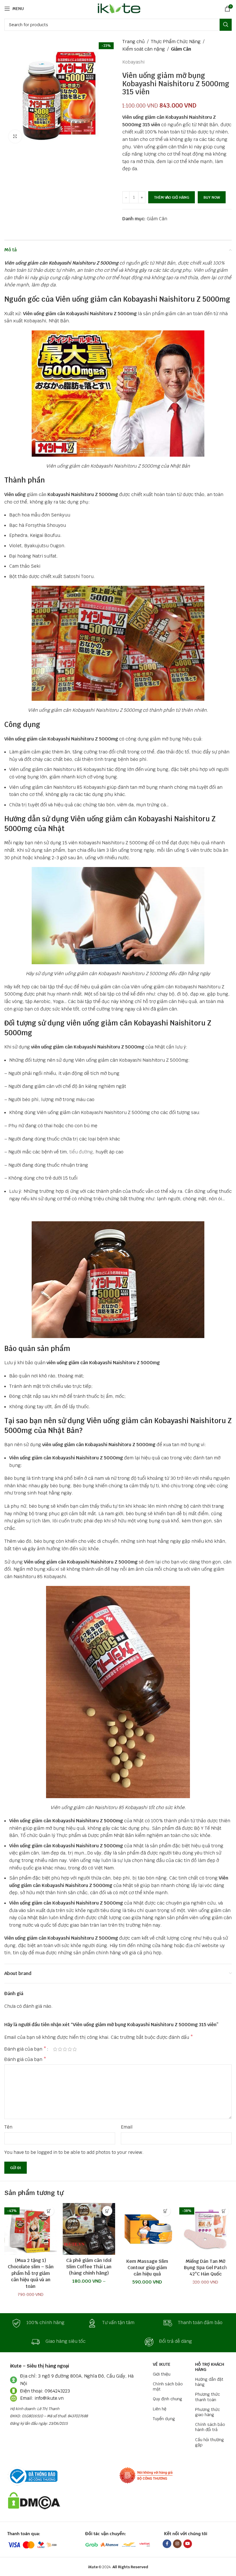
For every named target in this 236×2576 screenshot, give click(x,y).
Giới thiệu (162, 2374)
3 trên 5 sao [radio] (65, 2049)
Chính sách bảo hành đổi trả (210, 2427)
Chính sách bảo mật (168, 2386)
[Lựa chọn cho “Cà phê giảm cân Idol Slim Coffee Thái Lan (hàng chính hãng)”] (107, 2211)
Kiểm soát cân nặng (144, 49)
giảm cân (37, 494)
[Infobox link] (42, 2323)
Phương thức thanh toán (208, 2397)
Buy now (212, 197)
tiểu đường (81, 1152)
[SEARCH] (226, 25)
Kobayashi (133, 62)
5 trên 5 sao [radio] (75, 2049)
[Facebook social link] (167, 2544)
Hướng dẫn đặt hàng (209, 2382)
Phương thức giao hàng (208, 2412)
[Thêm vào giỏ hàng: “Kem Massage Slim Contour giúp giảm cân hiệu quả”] (166, 2211)
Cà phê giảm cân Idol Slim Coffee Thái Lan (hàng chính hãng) (89, 2267)
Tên (8, 2127)
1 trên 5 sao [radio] (55, 2049)
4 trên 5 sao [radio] (70, 2049)
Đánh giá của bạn (25, 2049)
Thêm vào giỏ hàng (172, 197)
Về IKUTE (162, 2364)
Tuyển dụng (164, 2419)
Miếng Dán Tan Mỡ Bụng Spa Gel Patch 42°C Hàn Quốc (205, 2268)
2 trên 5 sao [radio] (60, 2049)
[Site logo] (118, 8)
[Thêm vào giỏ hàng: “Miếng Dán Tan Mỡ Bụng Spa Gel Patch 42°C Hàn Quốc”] (224, 2211)
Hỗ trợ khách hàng (210, 2367)
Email (127, 2127)
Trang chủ (134, 42)
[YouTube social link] (188, 2544)
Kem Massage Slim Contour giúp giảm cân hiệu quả (147, 2268)
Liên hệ (160, 2409)
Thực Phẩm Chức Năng (176, 42)
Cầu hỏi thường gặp (210, 2442)
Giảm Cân (181, 49)
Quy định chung (168, 2399)
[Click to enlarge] (15, 136)
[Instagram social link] (177, 2544)
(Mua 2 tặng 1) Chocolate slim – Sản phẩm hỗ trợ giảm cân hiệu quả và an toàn (31, 2273)
